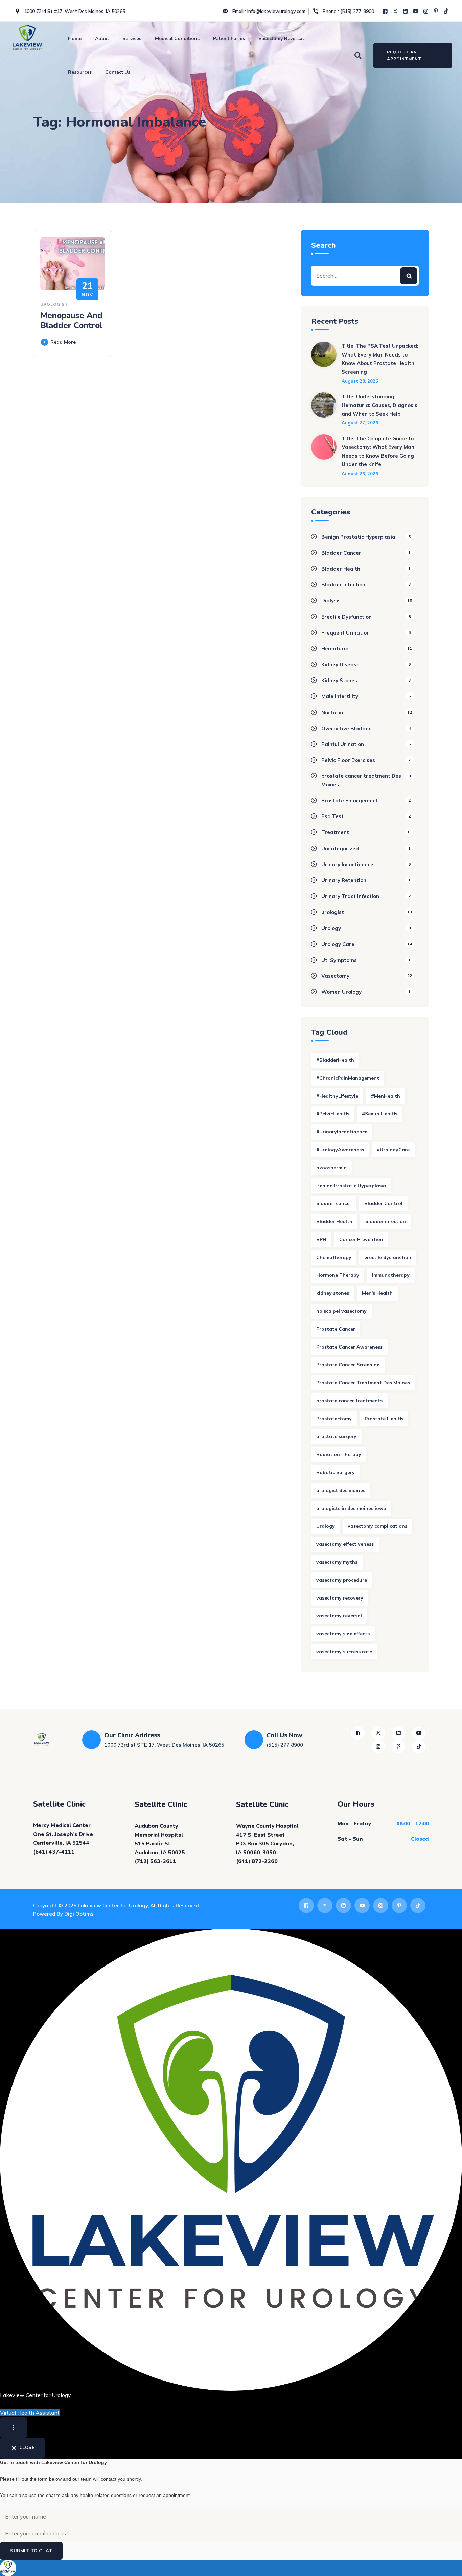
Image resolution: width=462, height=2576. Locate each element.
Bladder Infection (343, 585)
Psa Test (332, 816)
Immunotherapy (391, 1275)
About (102, 38)
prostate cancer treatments (349, 1401)
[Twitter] (396, 11)
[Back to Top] (448, 2565)
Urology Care (338, 944)
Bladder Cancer (341, 553)
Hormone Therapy (338, 1275)
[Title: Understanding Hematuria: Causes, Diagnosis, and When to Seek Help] (324, 409)
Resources (80, 72)
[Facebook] (386, 11)
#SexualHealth (379, 1114)
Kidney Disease (340, 664)
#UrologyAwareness (340, 1150)
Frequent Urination (345, 633)
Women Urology (341, 992)
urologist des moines (341, 1490)
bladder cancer (334, 1203)
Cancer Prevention (361, 1239)
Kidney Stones (339, 680)
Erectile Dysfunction (346, 617)
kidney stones (333, 1293)
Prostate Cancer (336, 1329)
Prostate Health (384, 1419)
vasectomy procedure (342, 1580)
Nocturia (332, 712)
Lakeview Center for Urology (113, 1905)
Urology (331, 928)
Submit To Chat (31, 2551)
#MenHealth (386, 1096)
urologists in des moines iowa (351, 1508)
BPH (321, 1239)
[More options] (14, 2428)
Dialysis (331, 601)
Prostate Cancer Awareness (349, 1347)
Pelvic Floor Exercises (348, 760)
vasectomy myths (337, 1562)
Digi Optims (79, 1914)
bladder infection (386, 1221)
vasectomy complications (377, 1526)
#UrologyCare (393, 1150)
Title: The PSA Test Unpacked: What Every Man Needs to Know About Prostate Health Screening (380, 359)
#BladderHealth (335, 1060)
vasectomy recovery (340, 1598)
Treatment (335, 832)
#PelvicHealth (333, 1114)
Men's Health (377, 1293)
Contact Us (118, 72)
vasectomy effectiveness (345, 1544)
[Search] (358, 55)
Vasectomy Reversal (281, 38)
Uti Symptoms (339, 960)
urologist (54, 304)
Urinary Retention (344, 880)
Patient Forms (229, 38)
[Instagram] (426, 11)
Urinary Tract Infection (350, 896)
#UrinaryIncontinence (342, 1132)
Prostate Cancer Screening (348, 1365)
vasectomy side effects (343, 1634)
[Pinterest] (437, 11)
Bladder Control (383, 1203)
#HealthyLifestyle (337, 1096)
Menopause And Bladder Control (71, 320)
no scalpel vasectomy (341, 1311)
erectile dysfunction (388, 1257)
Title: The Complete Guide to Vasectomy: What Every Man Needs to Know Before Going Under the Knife (378, 452)
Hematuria (335, 649)
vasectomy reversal (339, 1616)
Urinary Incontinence (347, 864)
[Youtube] (416, 11)
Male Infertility (340, 696)
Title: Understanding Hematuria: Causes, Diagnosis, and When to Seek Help (380, 405)
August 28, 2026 (360, 381)
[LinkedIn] (406, 11)
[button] (231, 2568)
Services (132, 38)
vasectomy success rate (344, 1652)
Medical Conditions (177, 38)
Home (75, 38)
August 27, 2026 (360, 423)
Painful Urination (343, 744)
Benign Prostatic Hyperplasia (358, 537)
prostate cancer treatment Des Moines (361, 780)
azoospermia (331, 1168)
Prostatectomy (334, 1419)
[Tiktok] (447, 11)
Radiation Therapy (339, 1454)
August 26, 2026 (360, 474)
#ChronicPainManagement (348, 1078)
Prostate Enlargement (350, 800)
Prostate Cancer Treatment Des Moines (363, 1383)
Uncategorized (340, 848)
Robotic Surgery (336, 1472)
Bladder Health (341, 569)
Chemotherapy (334, 1257)
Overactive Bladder (346, 728)
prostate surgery (336, 1436)
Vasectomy (335, 976)
